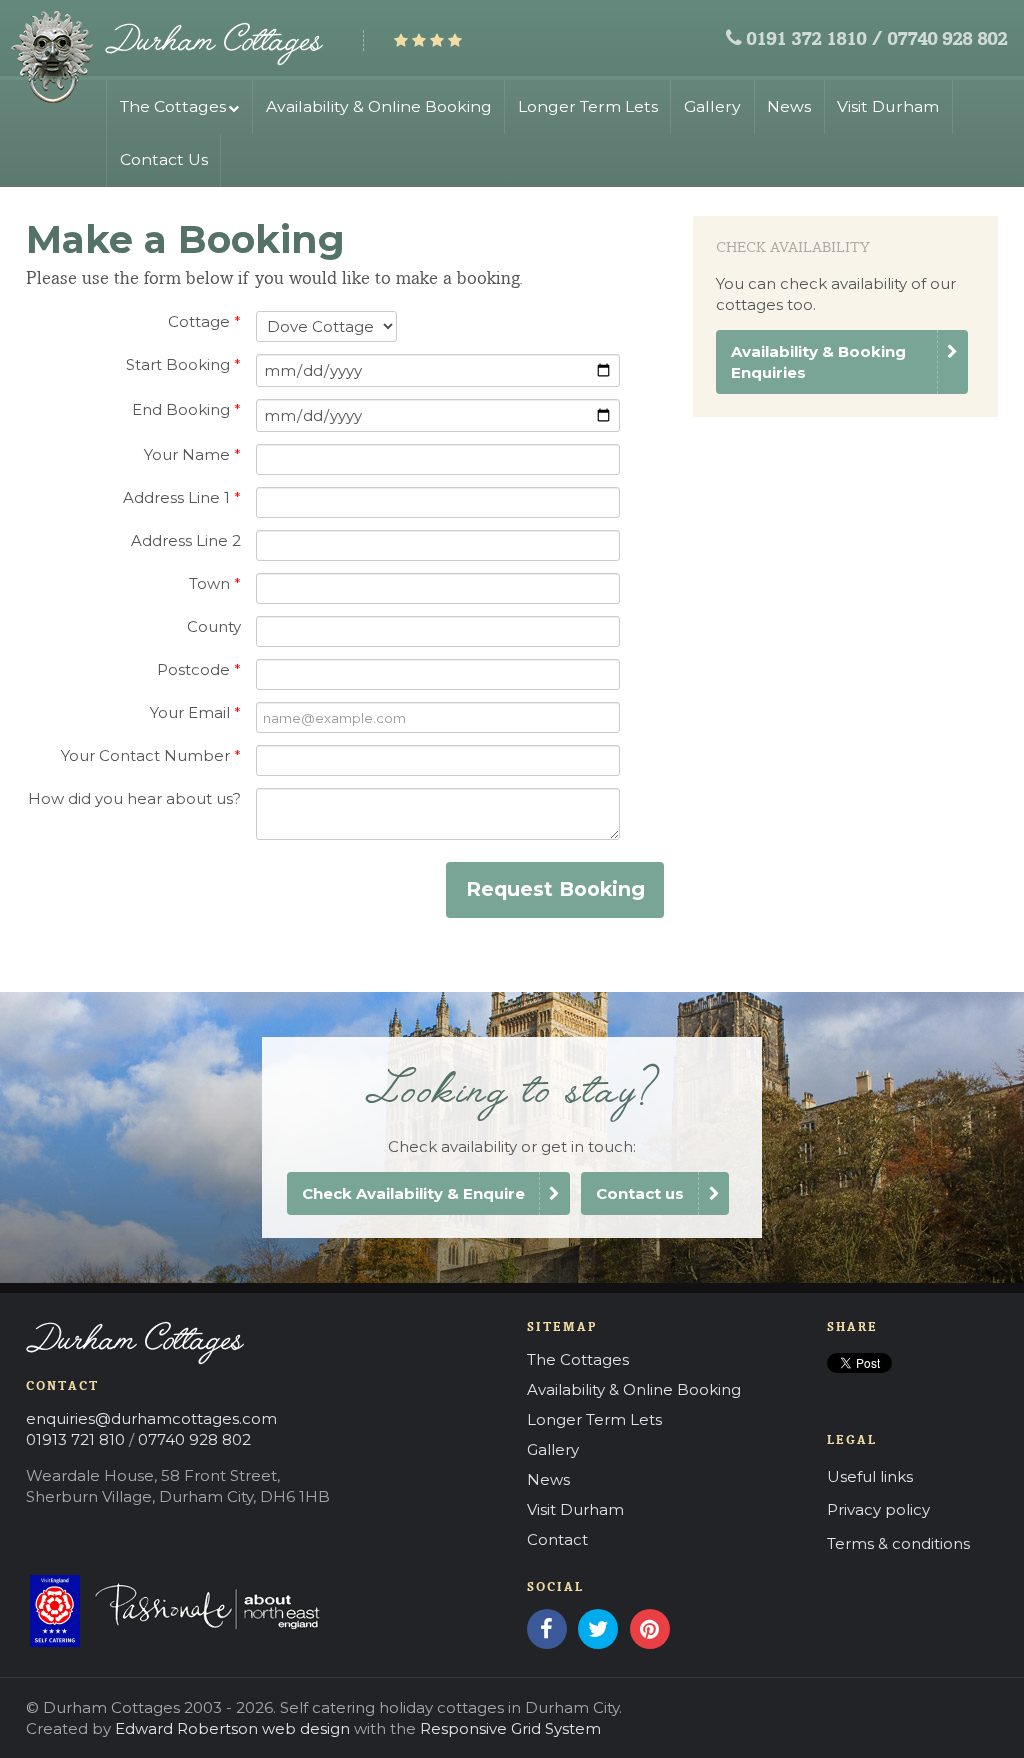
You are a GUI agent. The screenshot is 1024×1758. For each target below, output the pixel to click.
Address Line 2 (186, 540)
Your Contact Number (151, 755)
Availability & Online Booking (379, 106)
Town (215, 583)
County (214, 626)
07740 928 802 (947, 40)
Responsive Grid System (510, 1728)
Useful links (870, 1476)
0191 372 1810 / (814, 40)
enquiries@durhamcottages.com (151, 1418)
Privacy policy (878, 1509)
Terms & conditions (898, 1543)
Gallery (712, 106)
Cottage (204, 321)
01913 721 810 (75, 1439)
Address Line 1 (182, 497)
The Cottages (173, 106)
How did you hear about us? (134, 798)
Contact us (640, 1193)
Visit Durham (888, 106)
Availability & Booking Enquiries (818, 362)
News (789, 106)
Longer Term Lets (588, 106)
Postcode (199, 669)
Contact (557, 1539)
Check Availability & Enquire (413, 1193)
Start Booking (183, 364)
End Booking (186, 409)
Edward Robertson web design (232, 1728)
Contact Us (164, 159)
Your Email (195, 712)
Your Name (192, 454)
